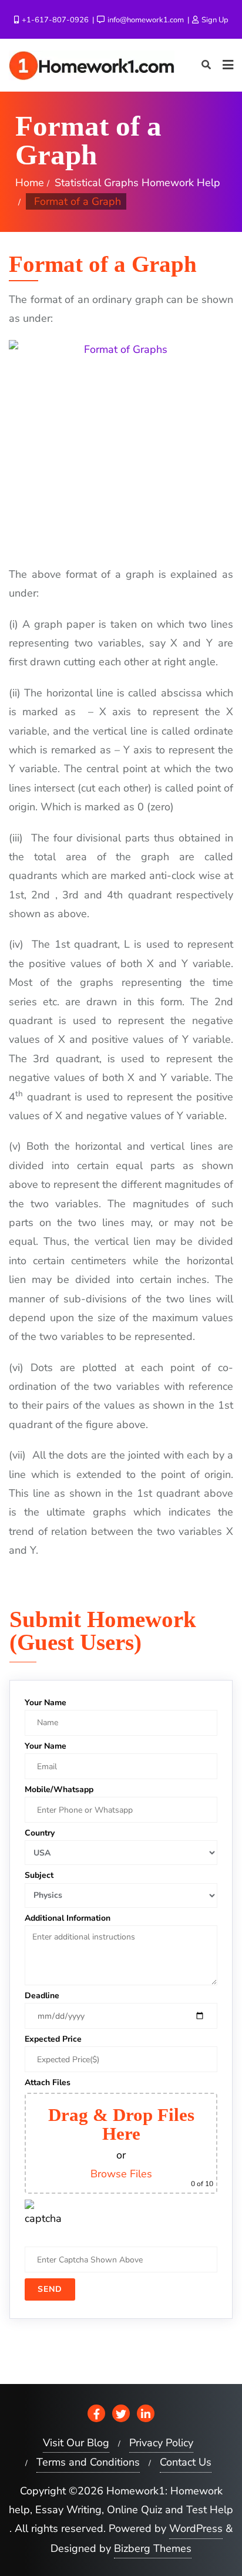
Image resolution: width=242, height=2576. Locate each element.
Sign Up (214, 20)
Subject (39, 1875)
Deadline (42, 1996)
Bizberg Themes (153, 2548)
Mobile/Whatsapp (59, 1789)
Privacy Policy (161, 2443)
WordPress (196, 2528)
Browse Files (121, 2174)
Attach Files (48, 2082)
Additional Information (68, 1918)
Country (40, 1833)
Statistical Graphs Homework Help (137, 183)
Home (30, 183)
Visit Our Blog (76, 2443)
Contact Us (186, 2462)
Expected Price (53, 2039)
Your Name (46, 1703)
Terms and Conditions (88, 2462)
